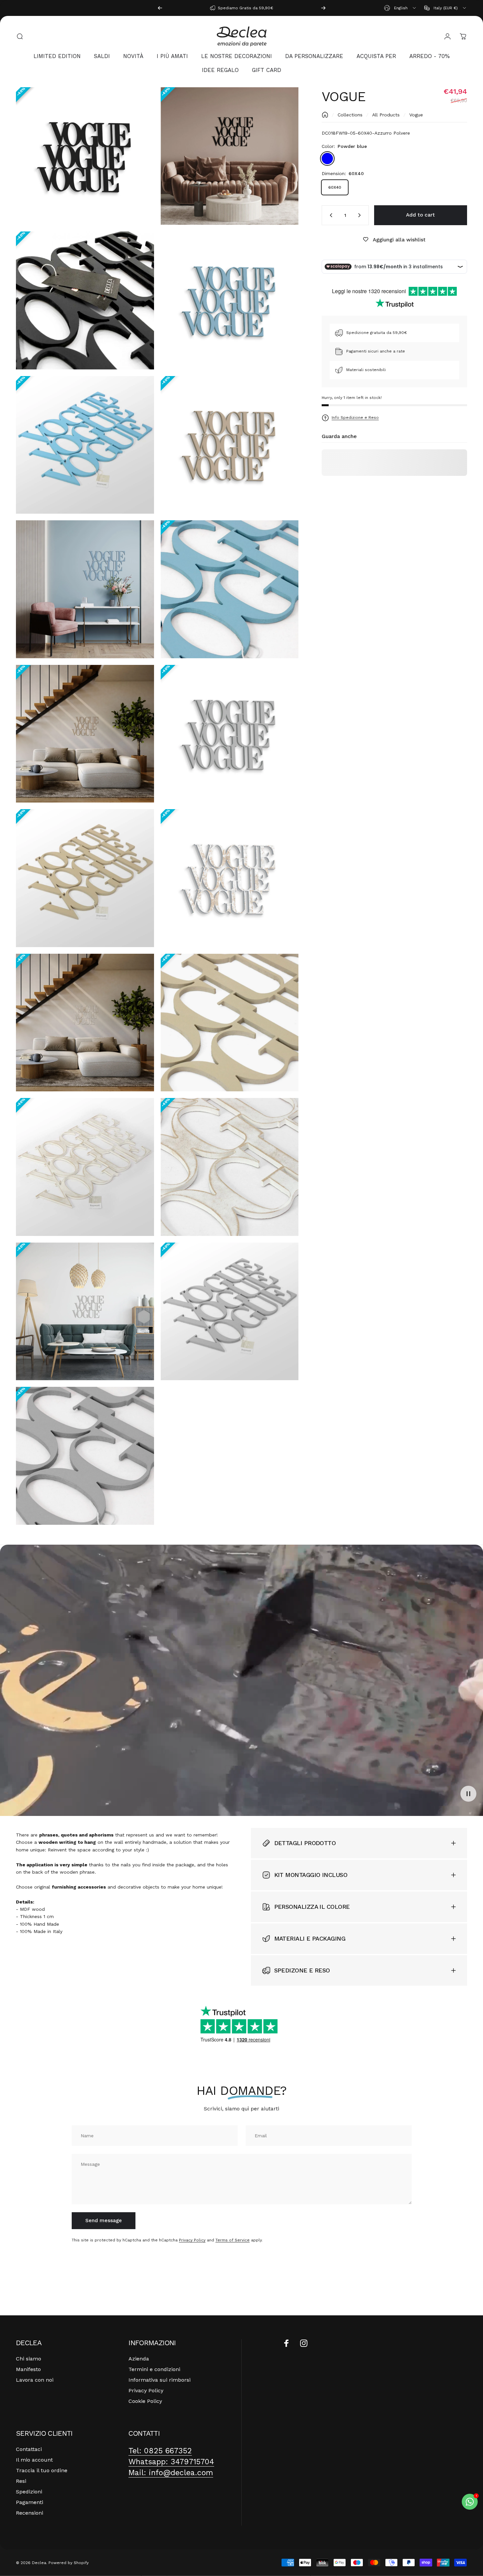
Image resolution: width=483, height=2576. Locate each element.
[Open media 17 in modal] (85, 1312)
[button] (468, 1794)
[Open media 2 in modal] (230, 156)
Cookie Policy (145, 2401)
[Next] (323, 8)
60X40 (335, 187)
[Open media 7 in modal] (85, 589)
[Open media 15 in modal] (85, 1167)
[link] (160, 2451)
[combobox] (401, 8)
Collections (350, 115)
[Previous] (160, 8)
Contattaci (29, 2449)
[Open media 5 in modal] (85, 445)
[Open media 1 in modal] (85, 156)
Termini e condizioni (154, 2369)
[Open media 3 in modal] (85, 300)
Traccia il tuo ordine (42, 2470)
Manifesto (28, 2369)
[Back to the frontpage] (325, 115)
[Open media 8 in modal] (230, 589)
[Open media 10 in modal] (230, 734)
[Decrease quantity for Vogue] (330, 215)
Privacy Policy (192, 2240)
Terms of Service (233, 2240)
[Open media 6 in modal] (230, 445)
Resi (21, 2481)
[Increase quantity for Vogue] (361, 215)
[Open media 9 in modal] (85, 734)
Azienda (139, 2359)
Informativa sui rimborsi (160, 2380)
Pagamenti (30, 2502)
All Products (386, 115)
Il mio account (34, 2460)
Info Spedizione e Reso (355, 418)
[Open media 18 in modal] (230, 1312)
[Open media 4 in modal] (230, 300)
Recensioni (30, 2513)
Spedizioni (29, 2492)
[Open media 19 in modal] (85, 1456)
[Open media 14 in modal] (230, 1023)
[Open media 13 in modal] (85, 1023)
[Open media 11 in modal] (85, 878)
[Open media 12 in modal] (230, 878)
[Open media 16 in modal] (230, 1167)
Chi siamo (29, 2359)
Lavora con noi (35, 2380)
